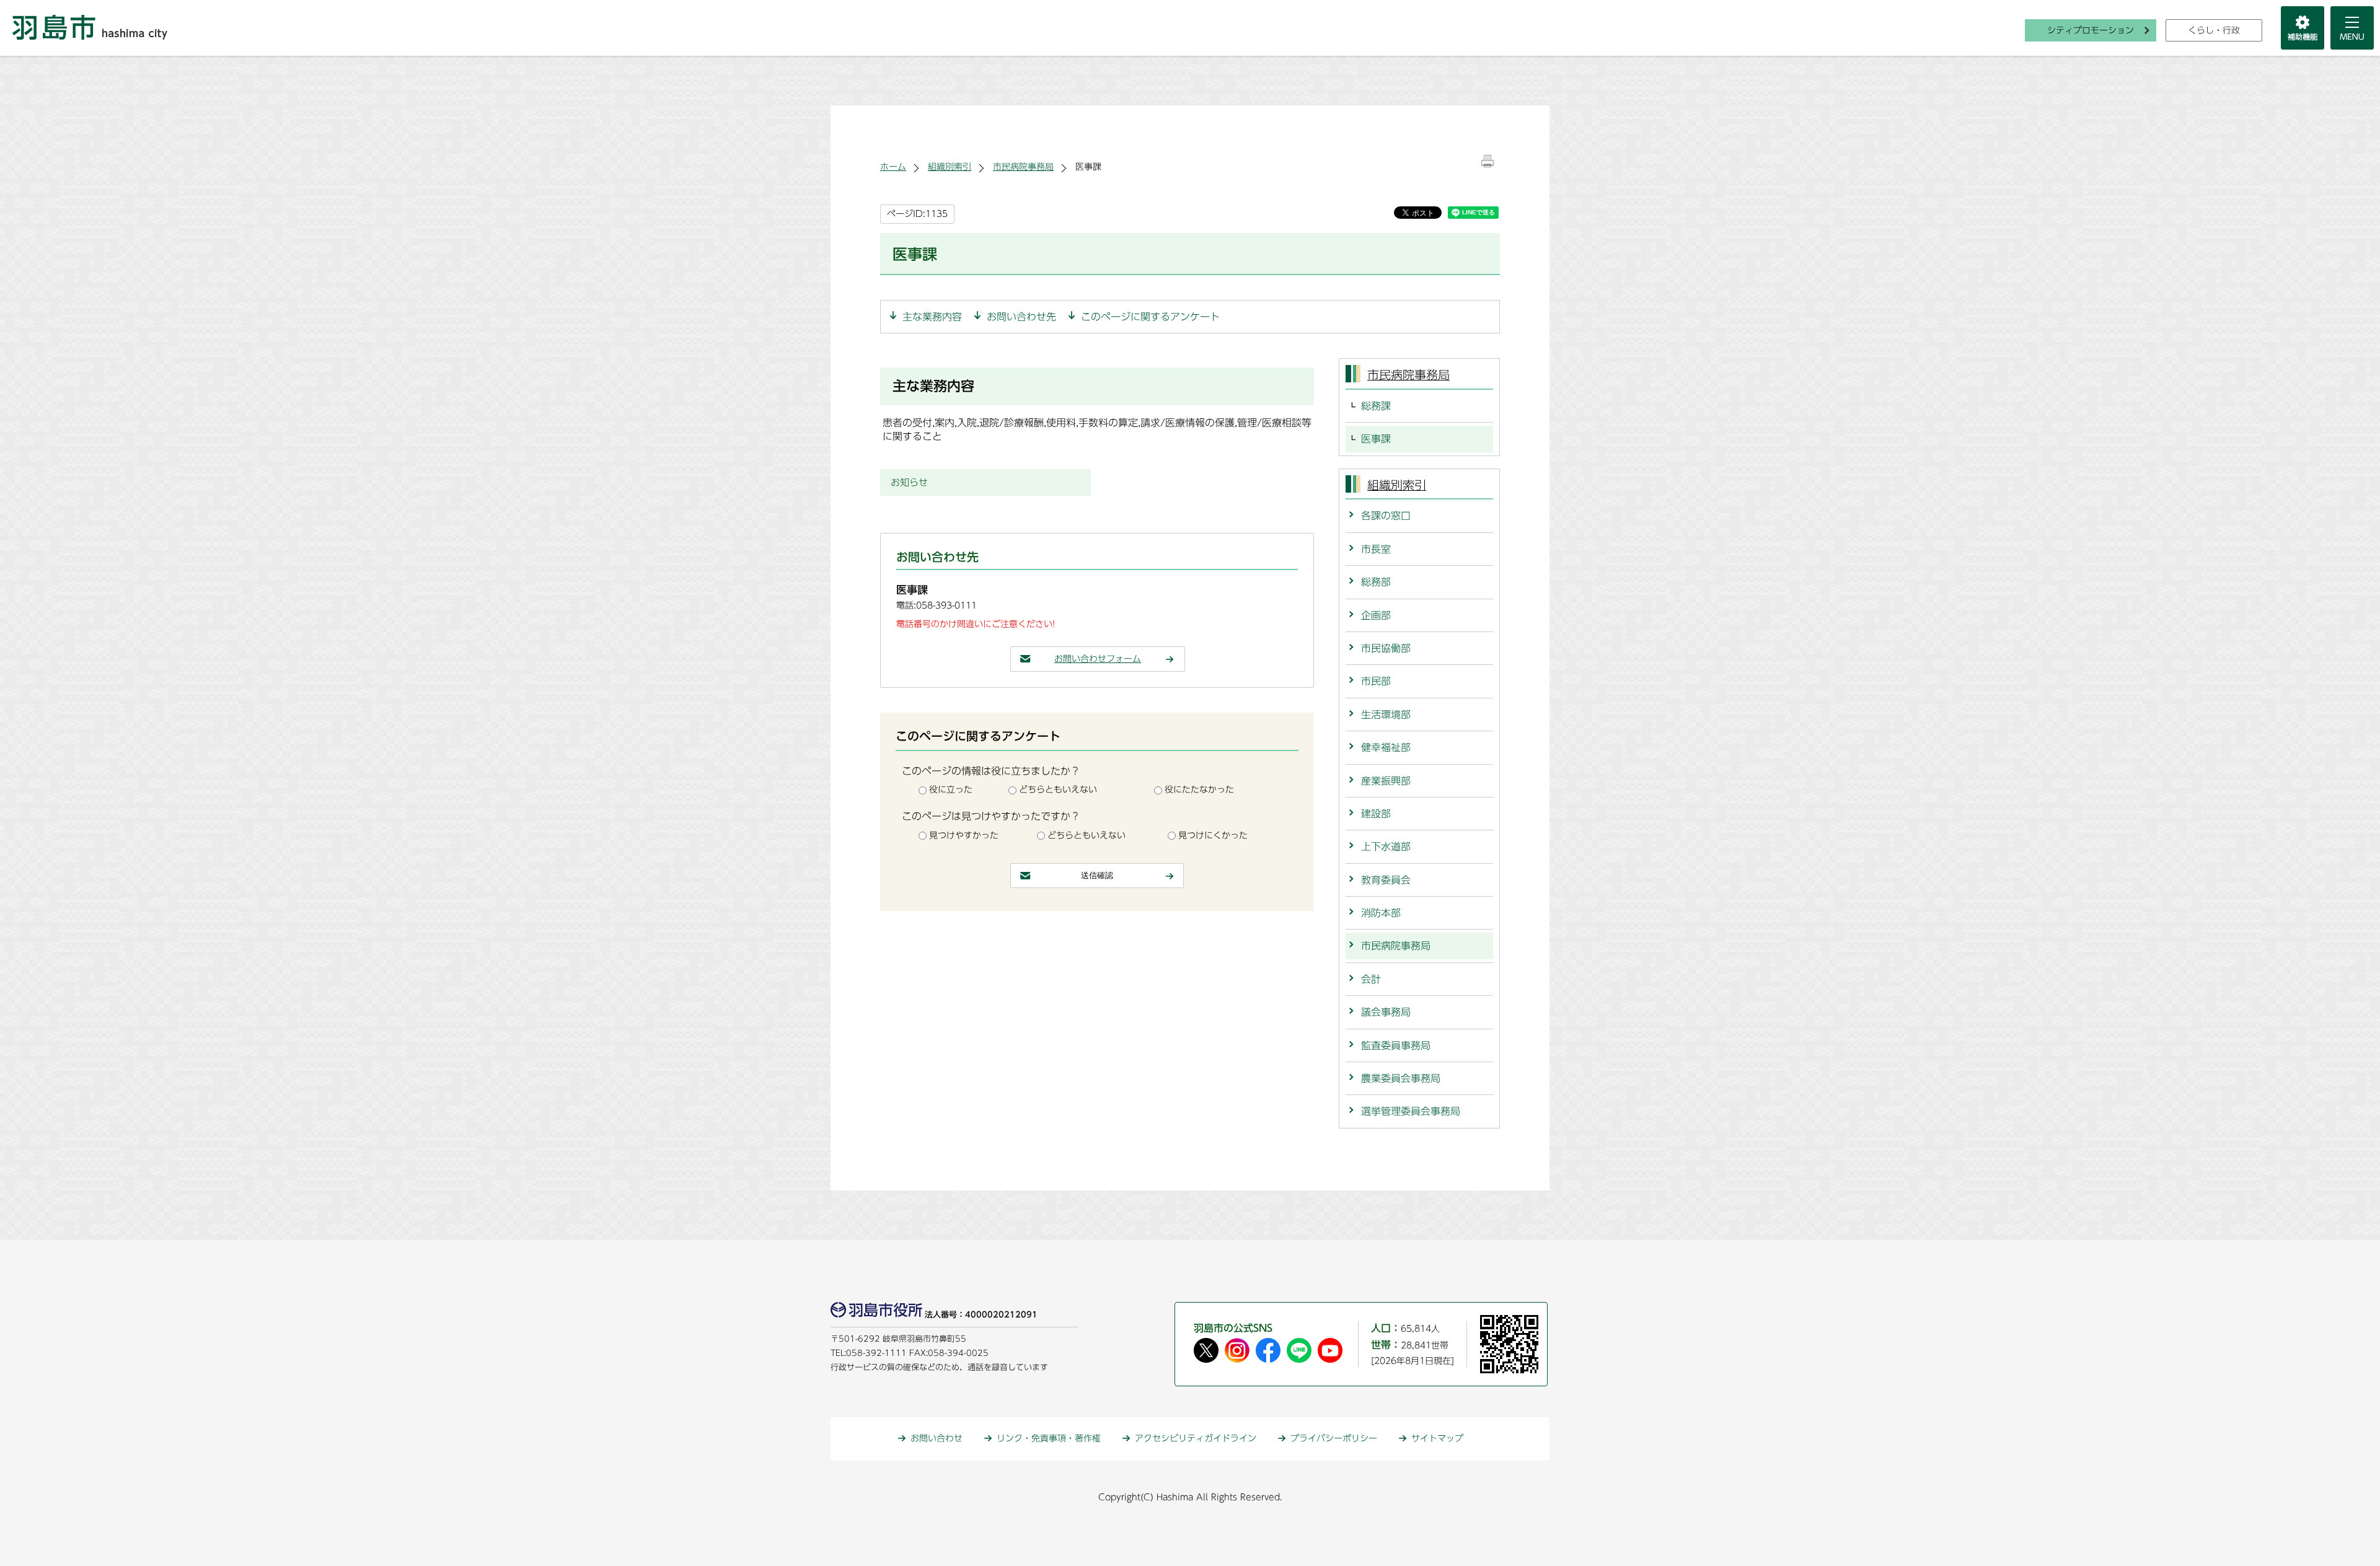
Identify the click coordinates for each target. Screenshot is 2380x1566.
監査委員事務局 (1396, 1045)
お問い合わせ (937, 1438)
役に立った (951, 790)
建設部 (1376, 814)
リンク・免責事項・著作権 (1049, 1438)
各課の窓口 (1386, 516)
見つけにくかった (1213, 835)
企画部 (1376, 615)
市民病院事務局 (1023, 167)
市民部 (1376, 681)
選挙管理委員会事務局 (1411, 1111)
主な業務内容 (932, 317)
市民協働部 (1386, 648)
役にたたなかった (1199, 790)
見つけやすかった (964, 835)
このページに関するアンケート (1150, 317)
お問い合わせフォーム (1098, 659)
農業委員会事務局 (1401, 1078)
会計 (1371, 979)
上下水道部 (1386, 847)
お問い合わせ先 (1021, 317)
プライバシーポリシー (1334, 1438)
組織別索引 (950, 167)
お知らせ (909, 482)
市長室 (1376, 549)
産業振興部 (1386, 781)
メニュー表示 (2352, 28)
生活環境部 (1386, 715)
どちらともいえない (1058, 790)
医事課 (1376, 439)
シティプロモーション (2091, 30)
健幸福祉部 (1386, 747)
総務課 (1376, 406)
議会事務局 (1386, 1012)
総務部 (1376, 582)
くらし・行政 (2214, 30)
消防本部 (1381, 913)
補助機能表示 (2303, 28)
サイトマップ (1437, 1438)
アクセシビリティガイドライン (1196, 1438)
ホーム (893, 167)
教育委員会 (1386, 880)
